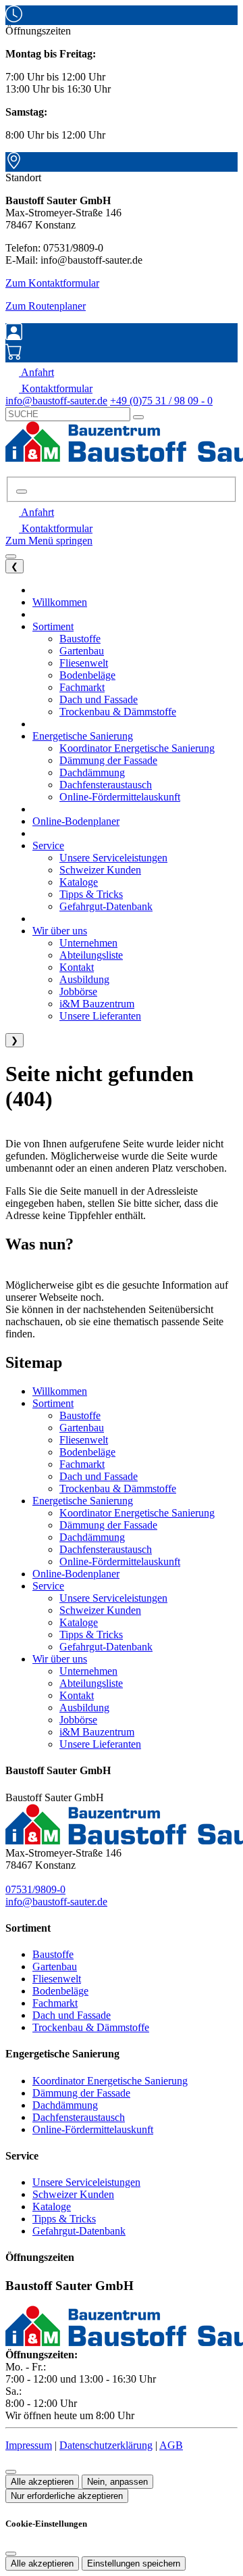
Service (48, 1586)
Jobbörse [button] (78, 992)
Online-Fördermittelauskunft (120, 1561)
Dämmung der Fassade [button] (108, 760)
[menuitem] (30, 372)
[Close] (11, 2554)
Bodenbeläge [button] (87, 675)
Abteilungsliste (91, 1683)
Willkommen (60, 1391)
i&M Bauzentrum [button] (97, 1004)
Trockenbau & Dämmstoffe (118, 1488)
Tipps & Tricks (91, 1635)
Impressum (29, 2445)
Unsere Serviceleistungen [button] (113, 858)
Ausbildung (84, 1708)
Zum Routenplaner (46, 306)
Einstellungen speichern (134, 2563)
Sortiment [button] (53, 626)
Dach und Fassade (99, 1476)
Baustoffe (80, 1415)
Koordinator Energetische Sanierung (137, 1513)
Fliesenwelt (84, 1440)
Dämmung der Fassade (108, 1525)
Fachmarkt (82, 1464)
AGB (171, 2445)
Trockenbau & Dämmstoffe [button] (118, 712)
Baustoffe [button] (80, 639)
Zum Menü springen (49, 541)
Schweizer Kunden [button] (100, 870)
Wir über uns (60, 1659)
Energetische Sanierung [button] (83, 736)
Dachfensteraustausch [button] (106, 785)
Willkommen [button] (60, 602)
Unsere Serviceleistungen (113, 1598)
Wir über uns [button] (60, 931)
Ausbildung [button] (84, 979)
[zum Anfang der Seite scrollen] (11, 2472)
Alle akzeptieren (42, 2482)
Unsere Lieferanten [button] (100, 1016)
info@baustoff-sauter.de (56, 1902)
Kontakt (77, 1695)
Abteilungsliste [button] (91, 955)
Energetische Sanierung (83, 1501)
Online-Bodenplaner (76, 1574)
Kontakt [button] (77, 967)
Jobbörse (78, 1720)
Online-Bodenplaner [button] (76, 821)
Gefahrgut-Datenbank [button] (106, 906)
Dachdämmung (92, 1537)
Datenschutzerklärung (106, 2445)
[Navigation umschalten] (11, 556)
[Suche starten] (138, 417)
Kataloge (79, 1622)
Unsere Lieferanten (100, 1744)
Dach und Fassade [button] (99, 699)
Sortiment (53, 1403)
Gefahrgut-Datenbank (106, 1647)
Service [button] (48, 845)
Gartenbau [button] (82, 651)
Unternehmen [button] (88, 943)
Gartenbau (82, 1428)
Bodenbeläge (87, 1452)
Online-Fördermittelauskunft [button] (120, 797)
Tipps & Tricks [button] (91, 894)
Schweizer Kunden (100, 1610)
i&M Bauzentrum (97, 1732)
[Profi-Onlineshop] (14, 356)
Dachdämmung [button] (92, 772)
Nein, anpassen (117, 2482)
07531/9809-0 (35, 1889)
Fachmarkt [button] (82, 687)
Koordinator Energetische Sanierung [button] (137, 748)
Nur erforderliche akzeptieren (67, 2496)
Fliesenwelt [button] (84, 663)
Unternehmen (88, 1671)
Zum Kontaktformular (52, 283)
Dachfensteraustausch (106, 1549)
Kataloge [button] (79, 882)
